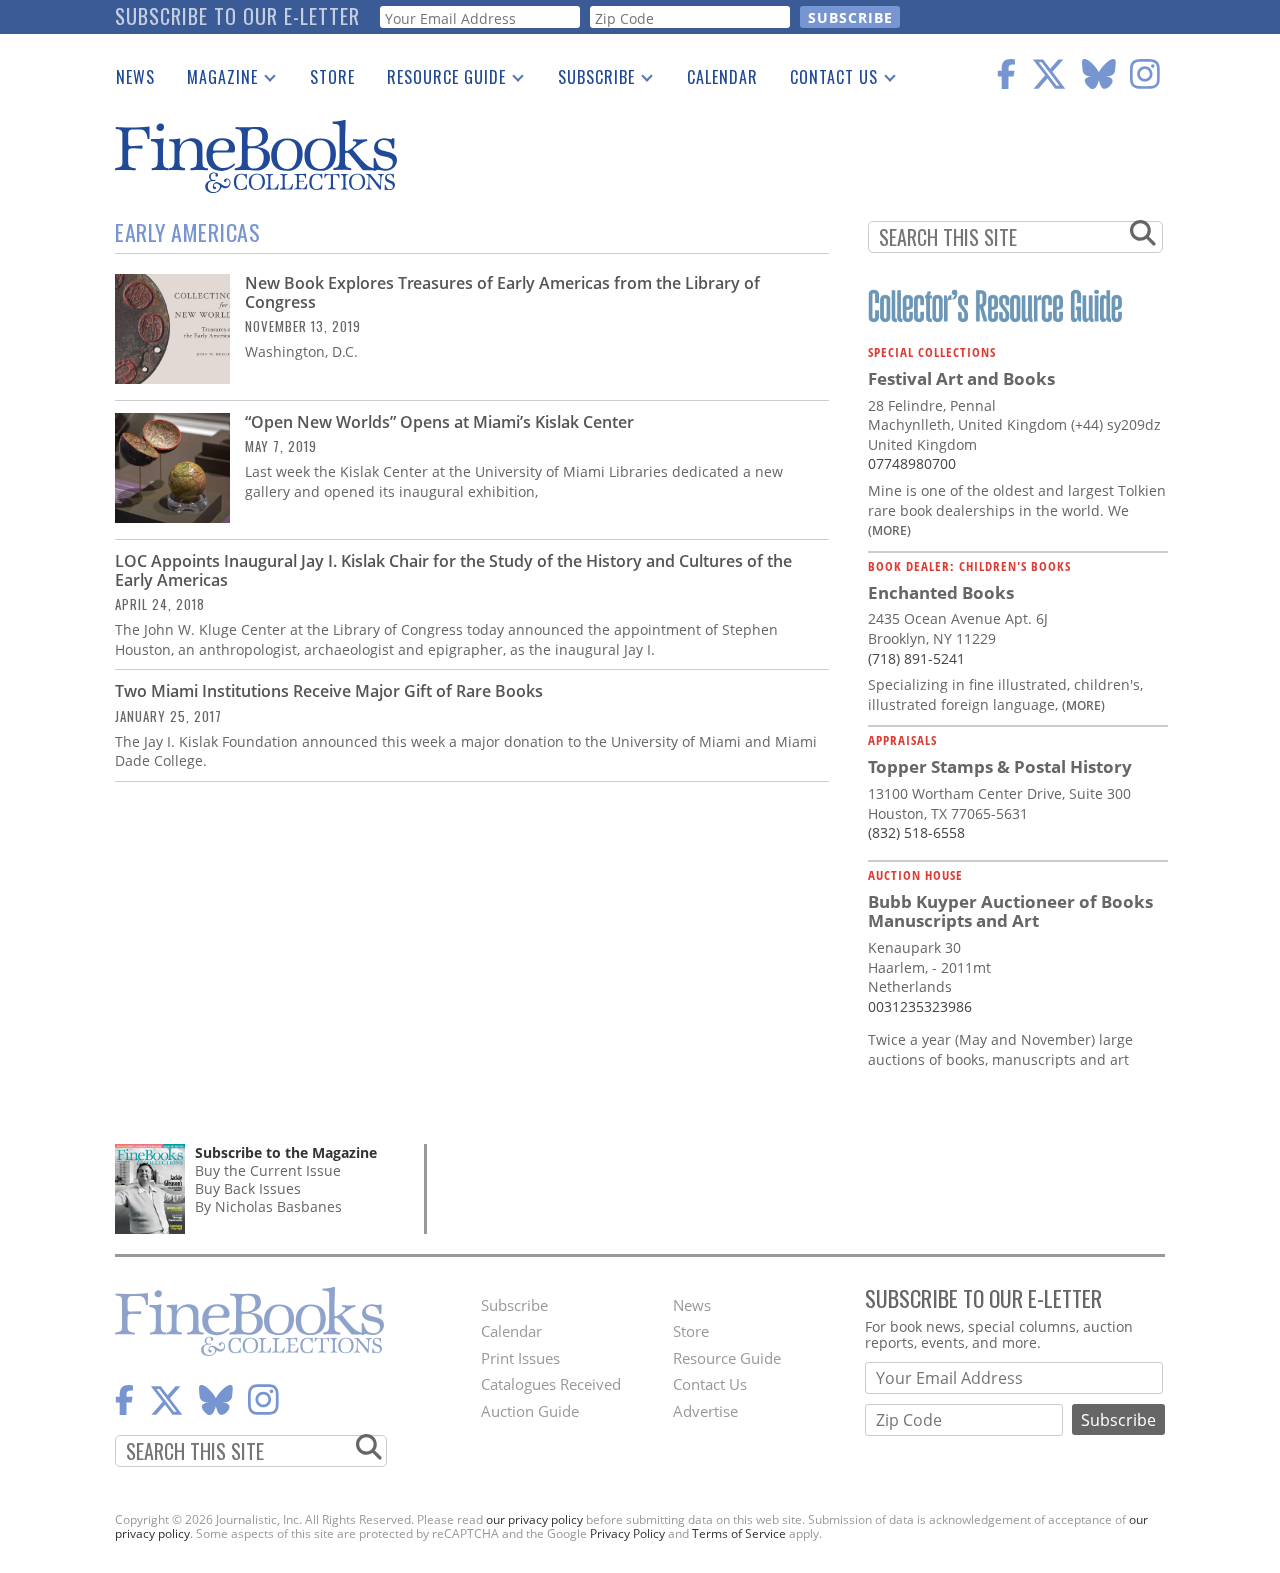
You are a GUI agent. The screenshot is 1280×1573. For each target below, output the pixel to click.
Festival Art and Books (961, 378)
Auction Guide (530, 1411)
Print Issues (520, 1358)
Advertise (705, 1411)
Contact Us (826, 81)
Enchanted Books (941, 592)
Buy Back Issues (248, 1188)
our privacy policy (534, 1519)
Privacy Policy (627, 1533)
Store (332, 77)
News (135, 77)
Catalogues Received (551, 1384)
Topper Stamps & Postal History (1000, 766)
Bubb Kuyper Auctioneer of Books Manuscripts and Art (1010, 911)
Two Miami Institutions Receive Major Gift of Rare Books (329, 691)
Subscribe (588, 81)
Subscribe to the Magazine (286, 1152)
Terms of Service (739, 1533)
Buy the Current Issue (268, 1170)
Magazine (214, 81)
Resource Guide (438, 81)
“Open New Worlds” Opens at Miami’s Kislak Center (439, 422)
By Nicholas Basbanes (268, 1206)
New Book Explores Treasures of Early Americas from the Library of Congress (502, 292)
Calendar (722, 77)
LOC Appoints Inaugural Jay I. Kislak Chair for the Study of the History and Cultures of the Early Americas (453, 570)
